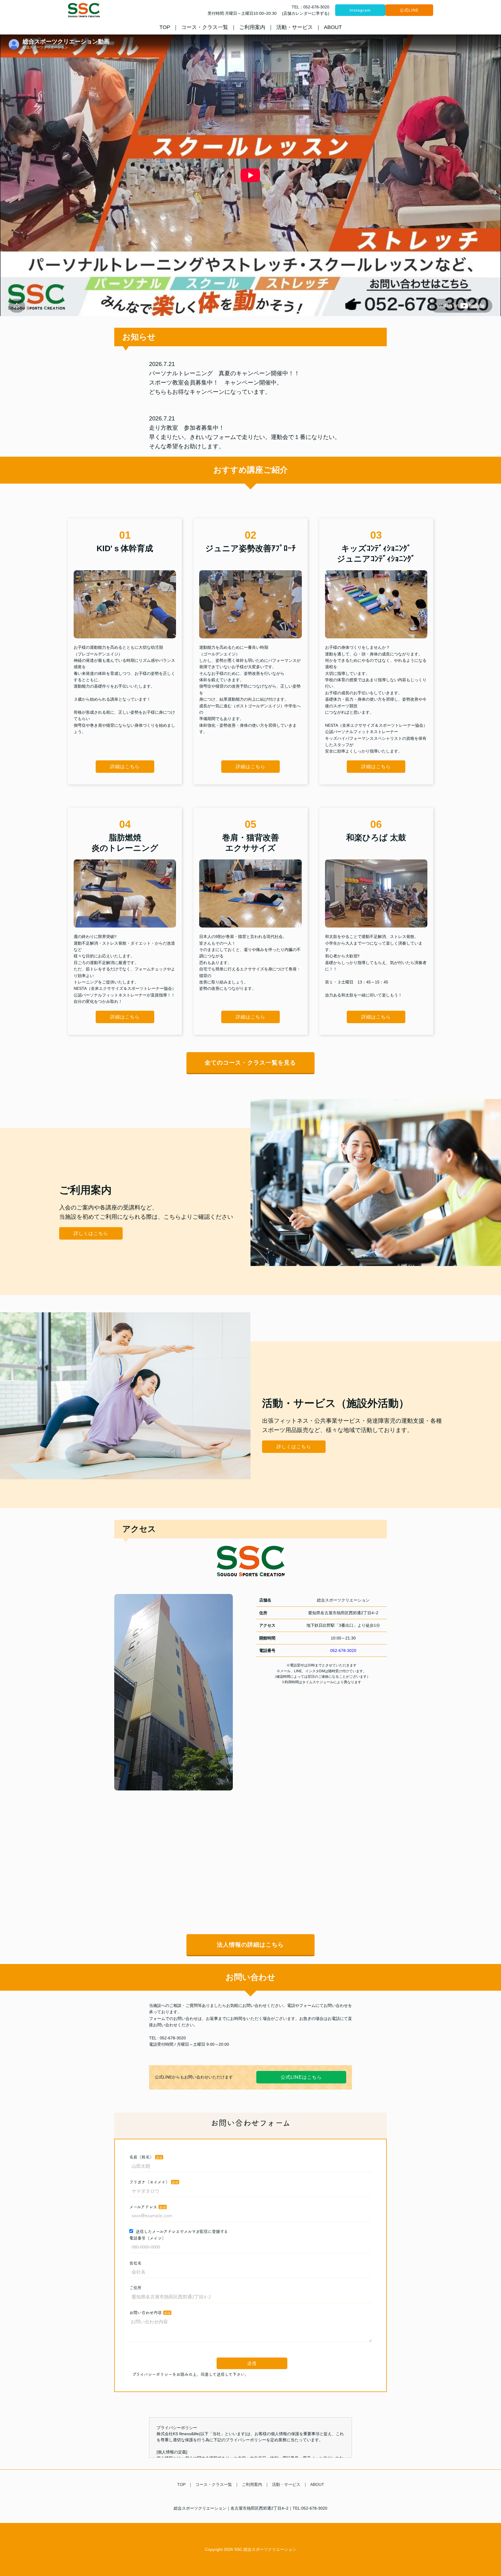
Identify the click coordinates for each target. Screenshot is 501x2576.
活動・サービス (295, 27)
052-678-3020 (343, 1650)
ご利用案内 (252, 27)
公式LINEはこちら (301, 2077)
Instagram (360, 10)
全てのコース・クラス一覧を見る (250, 1063)
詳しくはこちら (91, 1233)
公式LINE (409, 10)
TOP (165, 27)
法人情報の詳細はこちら (250, 1945)
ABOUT (333, 27)
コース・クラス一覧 (205, 27)
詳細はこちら (125, 767)
